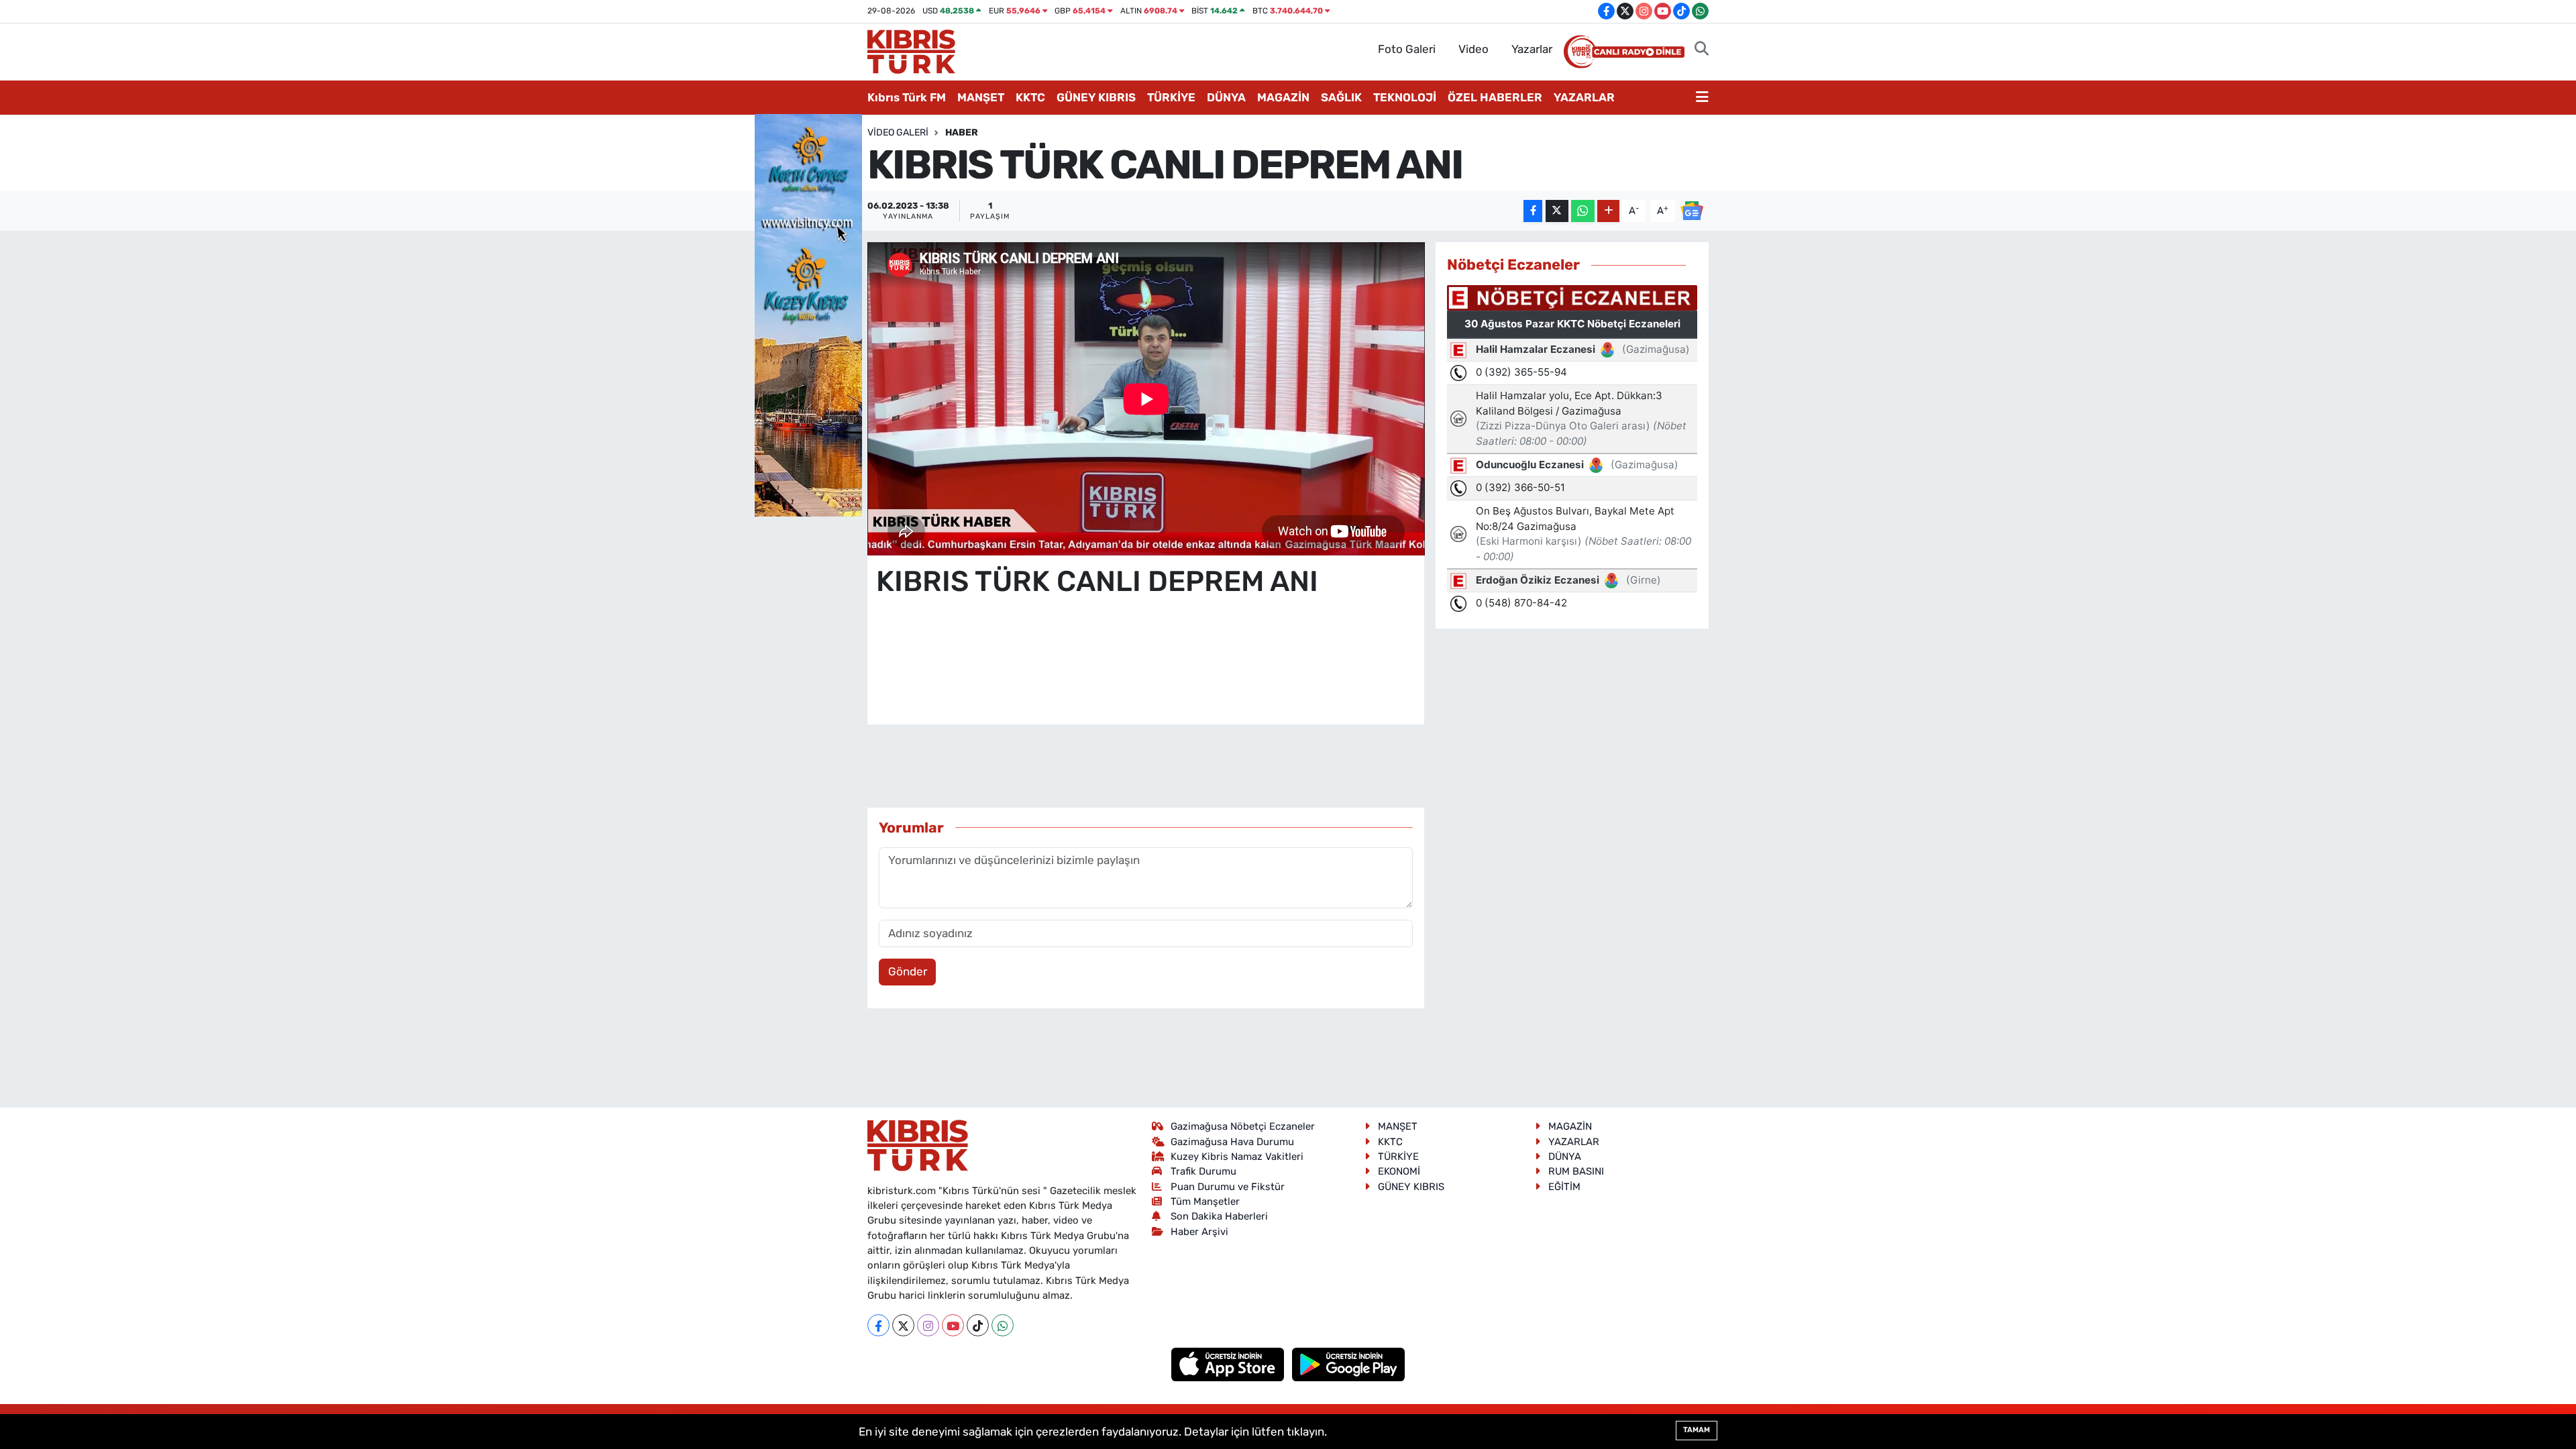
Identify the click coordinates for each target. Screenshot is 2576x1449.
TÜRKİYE (1171, 97)
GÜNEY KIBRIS (1096, 97)
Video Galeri (898, 132)
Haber (962, 132)
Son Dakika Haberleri (1219, 1216)
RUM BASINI (1576, 1171)
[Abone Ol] (1692, 210)
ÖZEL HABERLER (1495, 97)
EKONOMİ (1399, 1171)
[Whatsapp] (1003, 1325)
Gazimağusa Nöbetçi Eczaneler (1243, 1126)
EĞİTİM (1564, 1187)
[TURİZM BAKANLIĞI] (808, 314)
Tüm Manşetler (1205, 1201)
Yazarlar (1532, 49)
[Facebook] (878, 1325)
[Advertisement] (1146, 674)
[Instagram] (928, 1325)
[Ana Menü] (1702, 98)
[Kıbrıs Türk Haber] (911, 50)
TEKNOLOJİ (1405, 97)
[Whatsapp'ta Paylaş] (1583, 211)
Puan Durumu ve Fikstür (1228, 1187)
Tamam (1697, 1430)
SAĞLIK (1341, 97)
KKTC (1030, 97)
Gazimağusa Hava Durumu (1232, 1142)
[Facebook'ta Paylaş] (1533, 211)
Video (1473, 49)
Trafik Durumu (1203, 1171)
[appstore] (1229, 1364)
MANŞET (981, 97)
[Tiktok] (978, 1325)
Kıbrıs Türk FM (907, 97)
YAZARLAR (1584, 97)
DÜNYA (1226, 97)
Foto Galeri (1407, 49)
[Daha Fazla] (1608, 211)
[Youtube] (953, 1325)
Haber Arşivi (1199, 1232)
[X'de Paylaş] (1557, 211)
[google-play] (1349, 1364)
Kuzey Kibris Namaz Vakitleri (1237, 1157)
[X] (903, 1325)
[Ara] (1702, 50)
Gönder (908, 971)
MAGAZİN (1283, 97)
